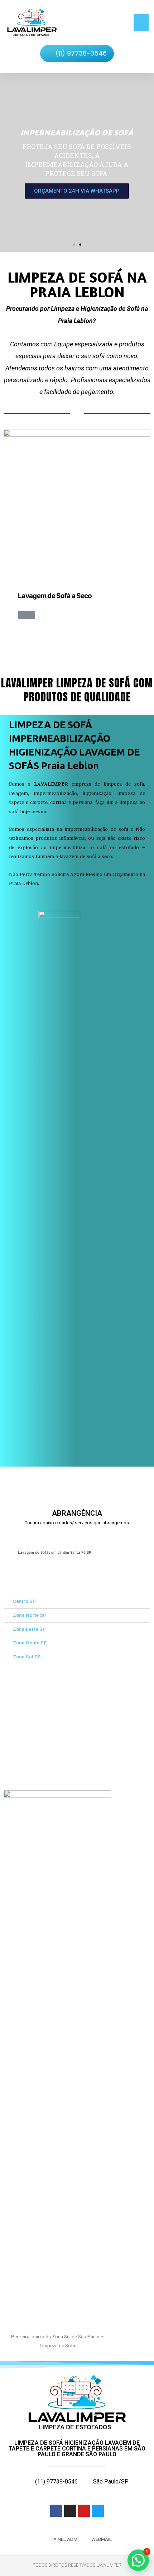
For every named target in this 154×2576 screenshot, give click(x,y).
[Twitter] (98, 2511)
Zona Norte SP (30, 1615)
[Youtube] (84, 2511)
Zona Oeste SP (30, 1643)
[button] (141, 23)
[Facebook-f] (56, 2511)
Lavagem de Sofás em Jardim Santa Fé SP (54, 1552)
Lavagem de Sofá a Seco (55, 596)
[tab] (77, 1602)
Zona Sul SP (27, 1657)
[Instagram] (70, 2511)
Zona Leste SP (29, 1629)
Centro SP (24, 1601)
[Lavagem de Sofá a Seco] (77, 503)
